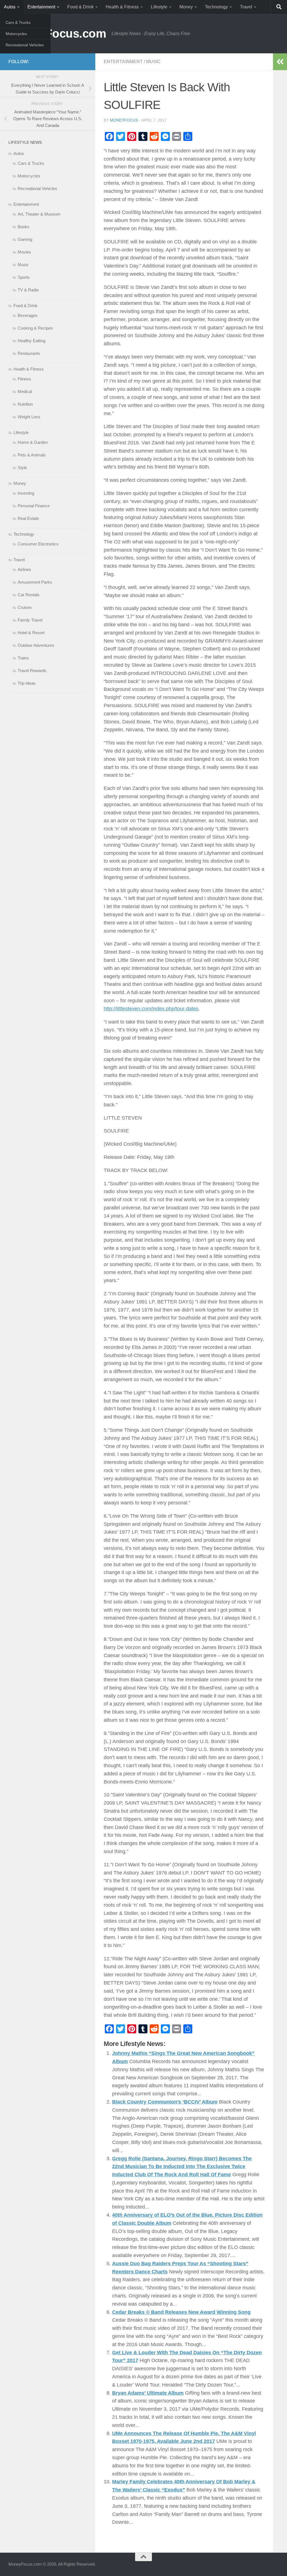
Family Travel (30, 620)
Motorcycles (16, 34)
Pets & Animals (32, 455)
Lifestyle (159, 7)
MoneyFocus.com (57, 34)
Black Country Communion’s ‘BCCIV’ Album (165, 2102)
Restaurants (29, 353)
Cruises (25, 607)
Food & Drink (80, 7)
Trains (23, 658)
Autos (10, 7)
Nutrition (25, 404)
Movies (24, 252)
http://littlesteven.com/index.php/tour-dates (151, 1009)
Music (153, 62)
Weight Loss (29, 417)
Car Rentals (29, 595)
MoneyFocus (124, 120)
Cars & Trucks (18, 22)
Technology (216, 7)
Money (186, 7)
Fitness (24, 379)
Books (24, 227)
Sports (24, 277)
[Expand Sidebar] (280, 62)
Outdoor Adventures (36, 645)
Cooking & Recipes (35, 328)
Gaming (25, 239)
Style (22, 468)
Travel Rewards (32, 671)
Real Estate (28, 518)
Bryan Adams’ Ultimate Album (148, 2393)
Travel (246, 7)
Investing (26, 493)
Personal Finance (34, 506)
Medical (25, 391)
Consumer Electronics (38, 544)
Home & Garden (33, 442)
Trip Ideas (27, 683)
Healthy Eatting (32, 341)
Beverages (28, 315)
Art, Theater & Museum (39, 214)
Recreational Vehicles (25, 45)
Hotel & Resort (31, 633)
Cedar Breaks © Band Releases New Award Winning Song (181, 2312)
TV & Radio (28, 290)
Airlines (24, 569)
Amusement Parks (35, 582)
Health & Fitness (122, 7)
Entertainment (41, 7)
